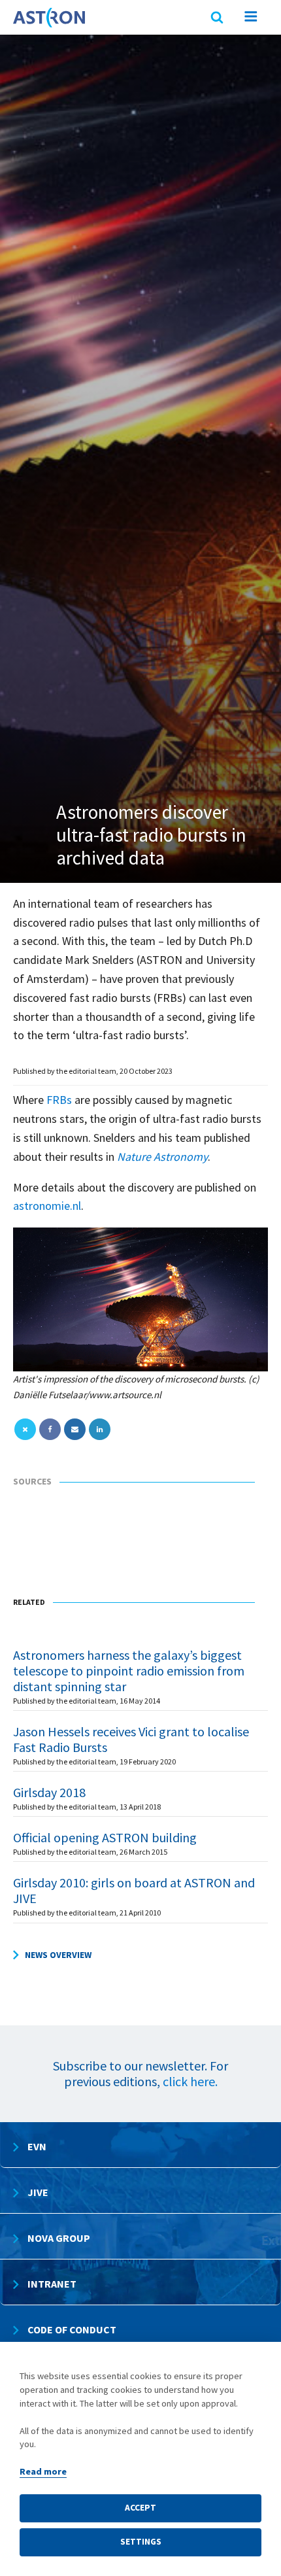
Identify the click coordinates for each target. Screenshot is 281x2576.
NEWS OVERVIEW (58, 1955)
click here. (190, 2081)
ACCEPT (140, 2508)
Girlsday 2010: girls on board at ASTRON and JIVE (134, 1890)
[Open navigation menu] (251, 19)
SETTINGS (141, 2542)
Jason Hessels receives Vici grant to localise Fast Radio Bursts (131, 1739)
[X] (25, 1429)
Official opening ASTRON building (105, 1837)
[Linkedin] (100, 1429)
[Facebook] (50, 1429)
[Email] (75, 1429)
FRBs (58, 1100)
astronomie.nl (47, 1206)
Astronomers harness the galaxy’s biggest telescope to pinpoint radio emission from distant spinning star (129, 1671)
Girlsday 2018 (49, 1792)
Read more (43, 2471)
